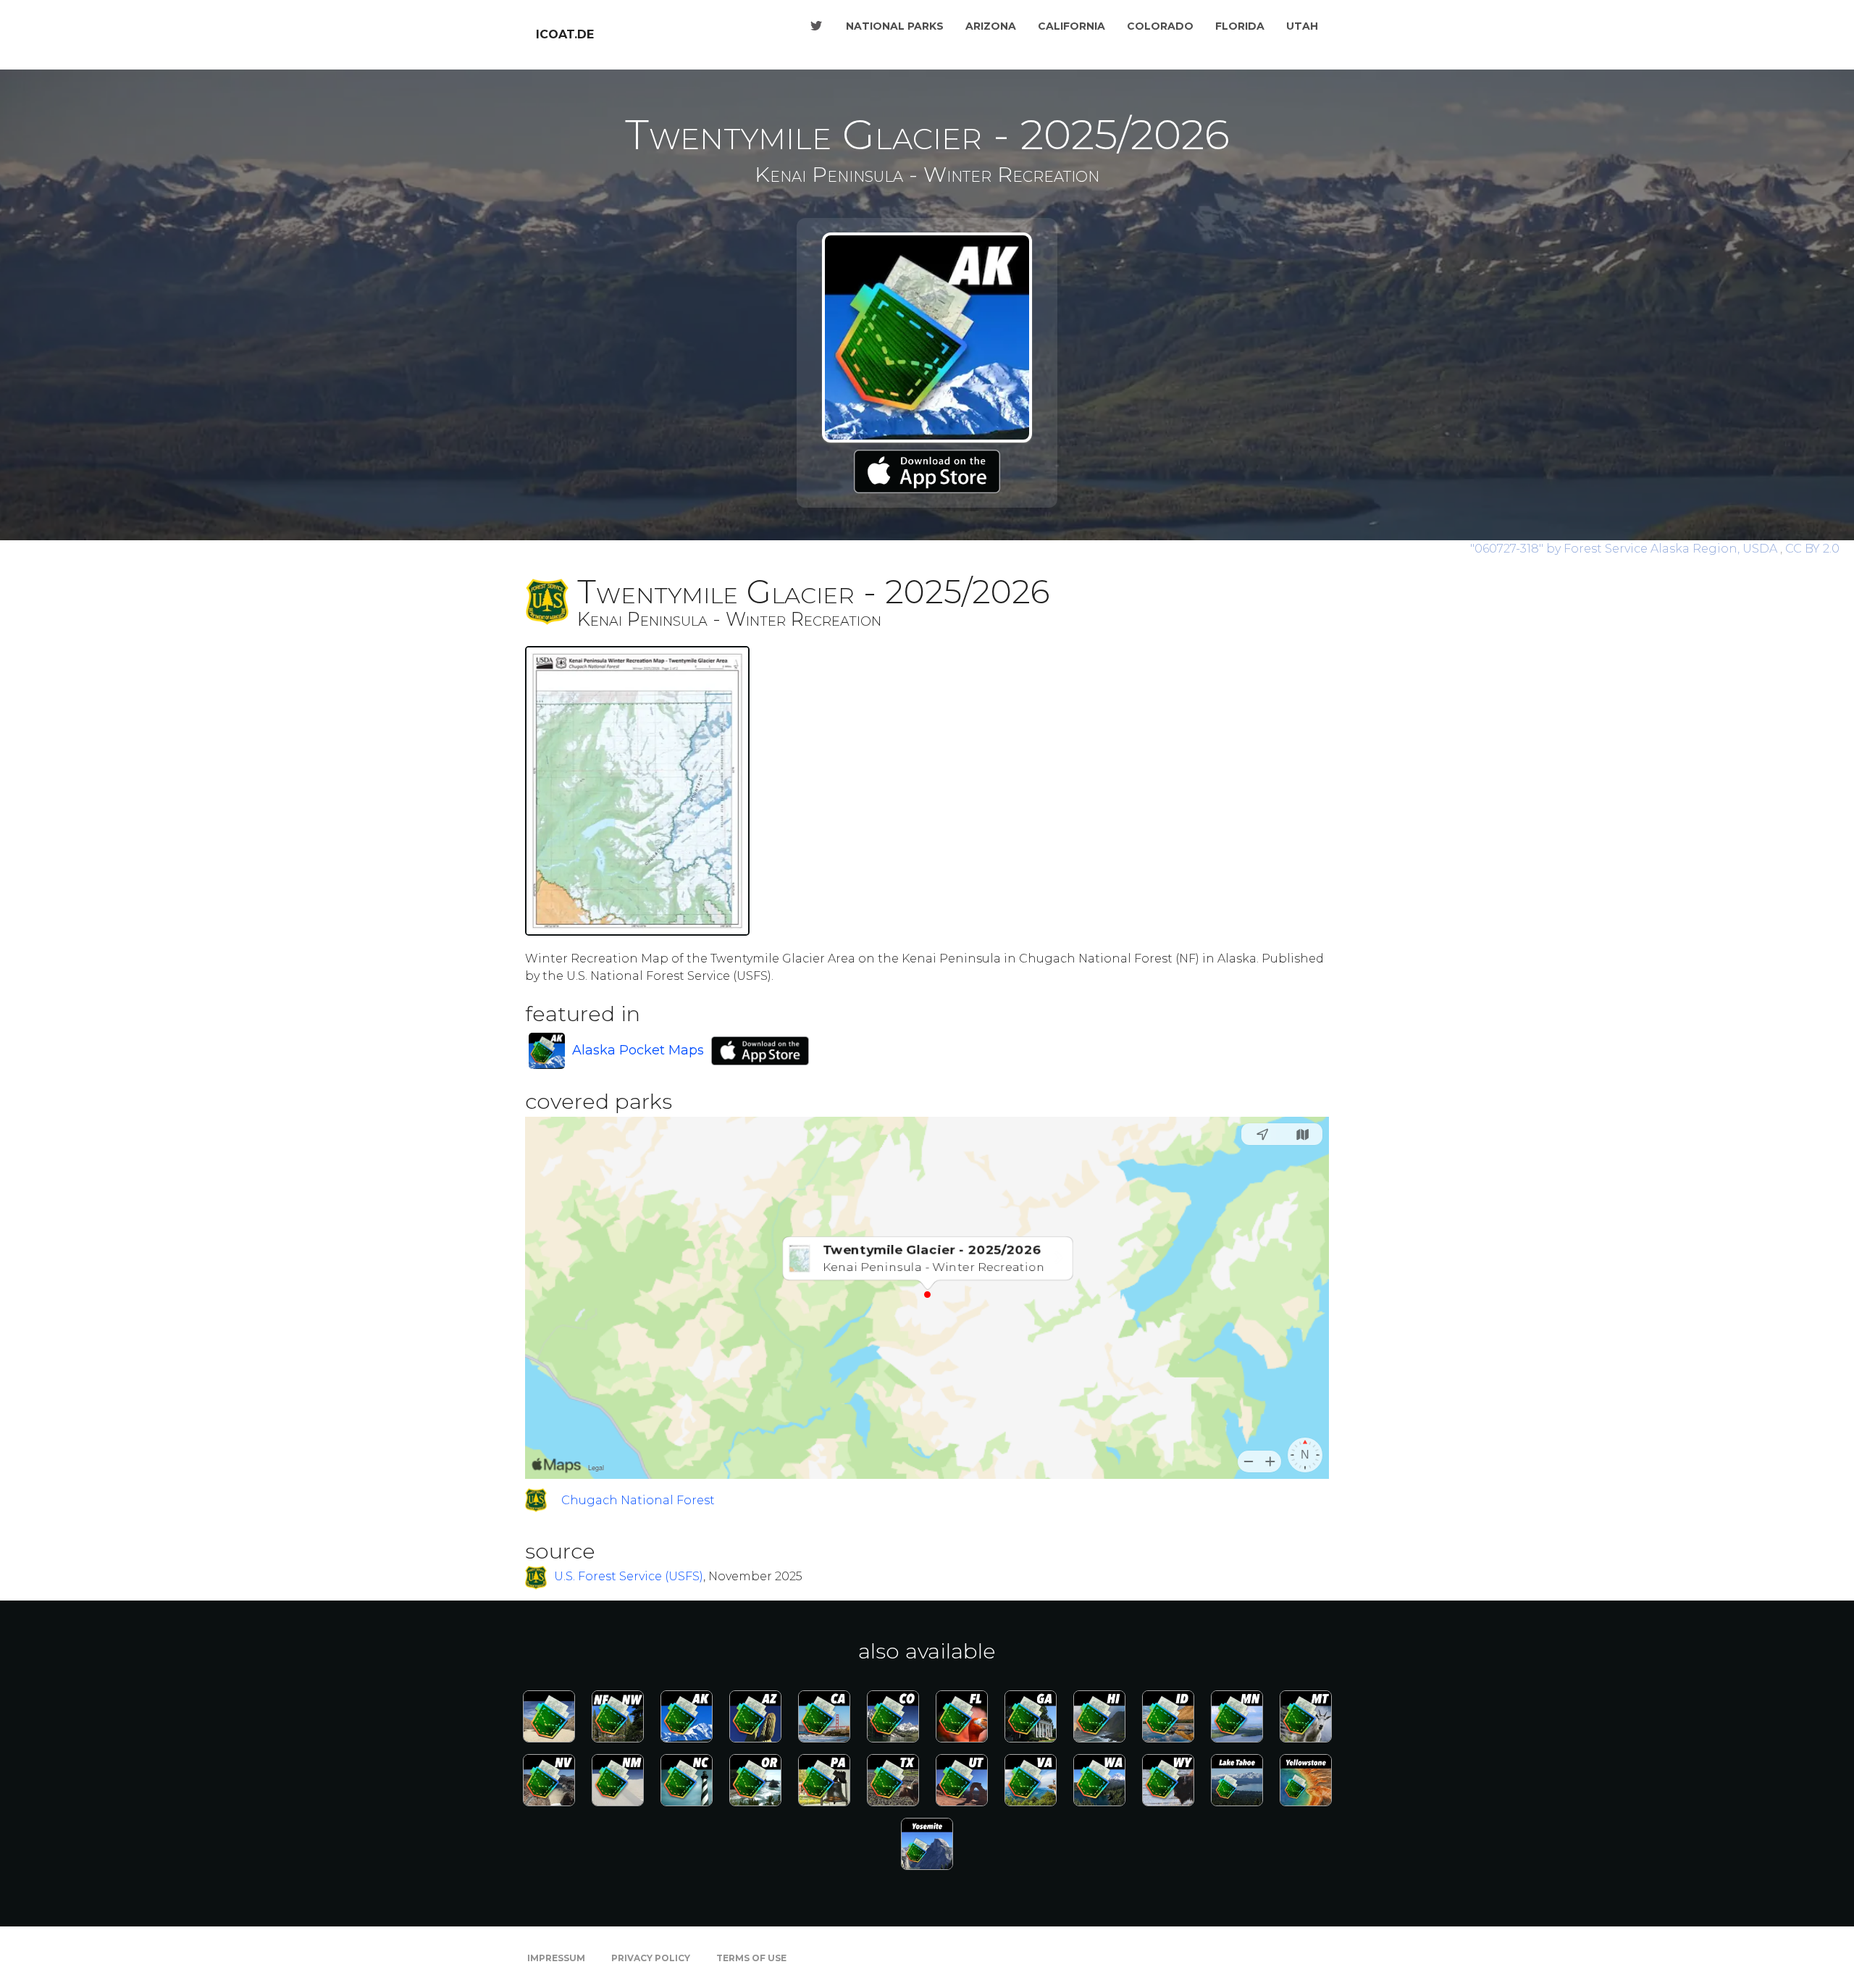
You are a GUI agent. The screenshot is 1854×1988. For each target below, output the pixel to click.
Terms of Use (751, 1958)
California (1071, 26)
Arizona (991, 26)
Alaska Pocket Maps (638, 1050)
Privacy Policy (651, 1958)
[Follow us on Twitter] (816, 26)
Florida (1240, 26)
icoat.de (565, 34)
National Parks (895, 26)
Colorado (1160, 26)
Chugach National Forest (638, 1500)
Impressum (556, 1958)
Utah (1302, 26)
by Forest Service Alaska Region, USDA (1625, 549)
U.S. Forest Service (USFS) (629, 1577)
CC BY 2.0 (1812, 549)
